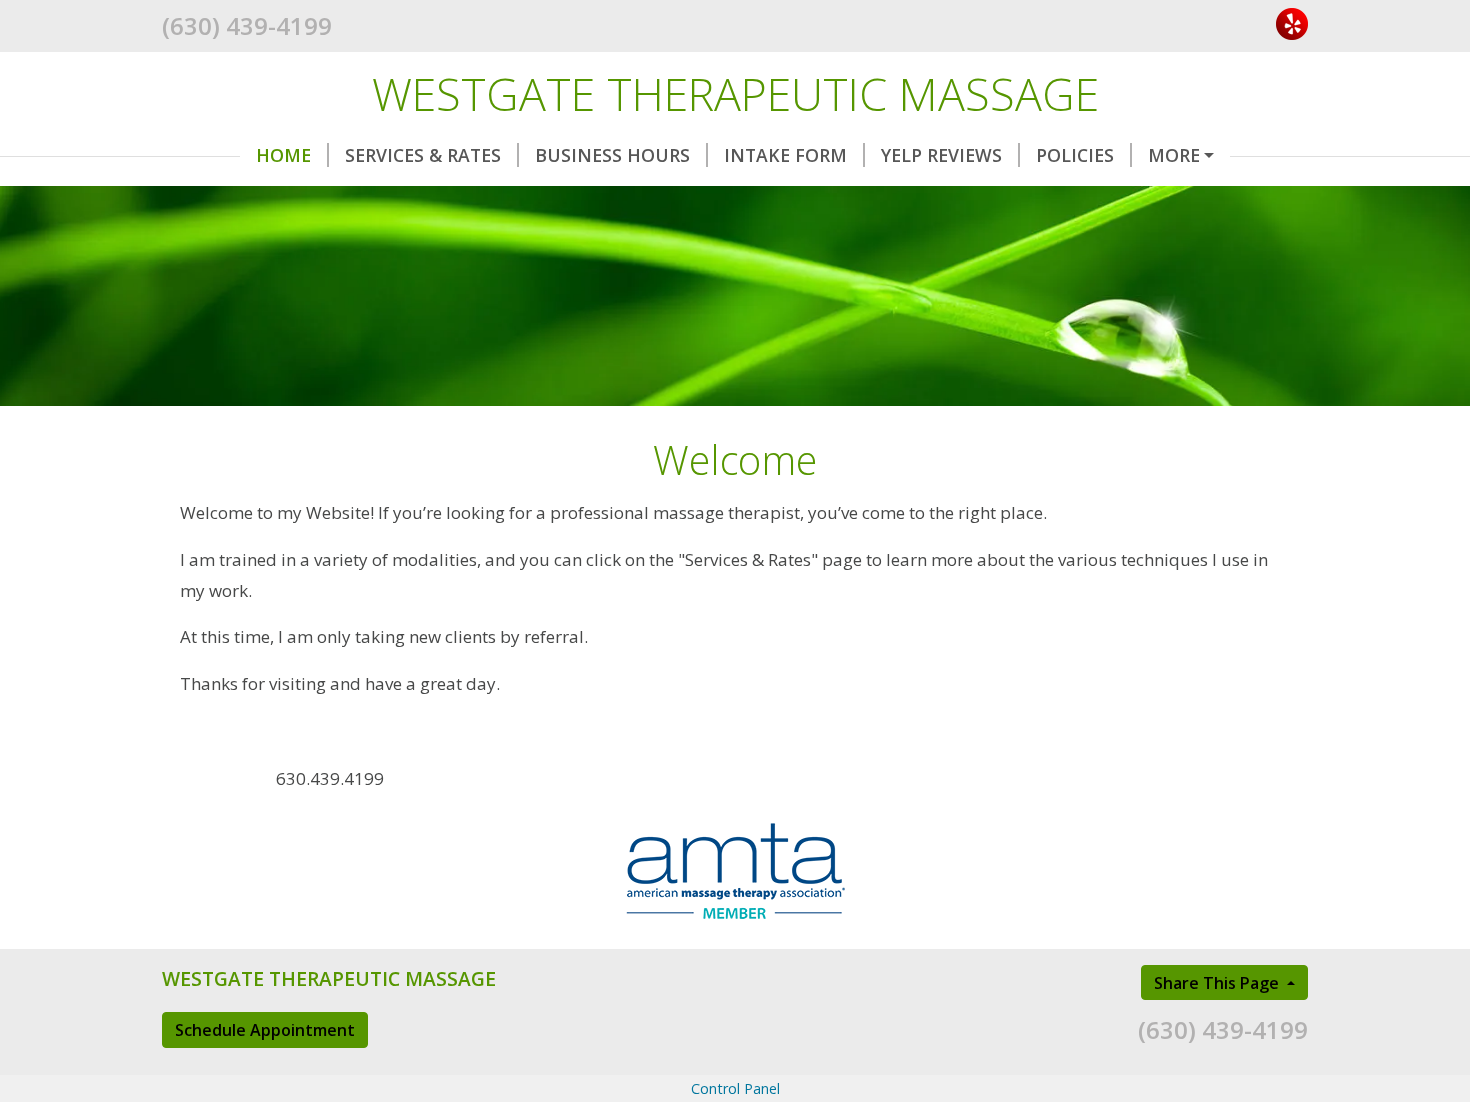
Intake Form (785, 155)
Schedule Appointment (265, 1030)
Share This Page (1218, 983)
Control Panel (735, 1088)
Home (283, 155)
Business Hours (612, 155)
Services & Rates (423, 155)
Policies (1075, 155)
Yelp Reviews (941, 155)
